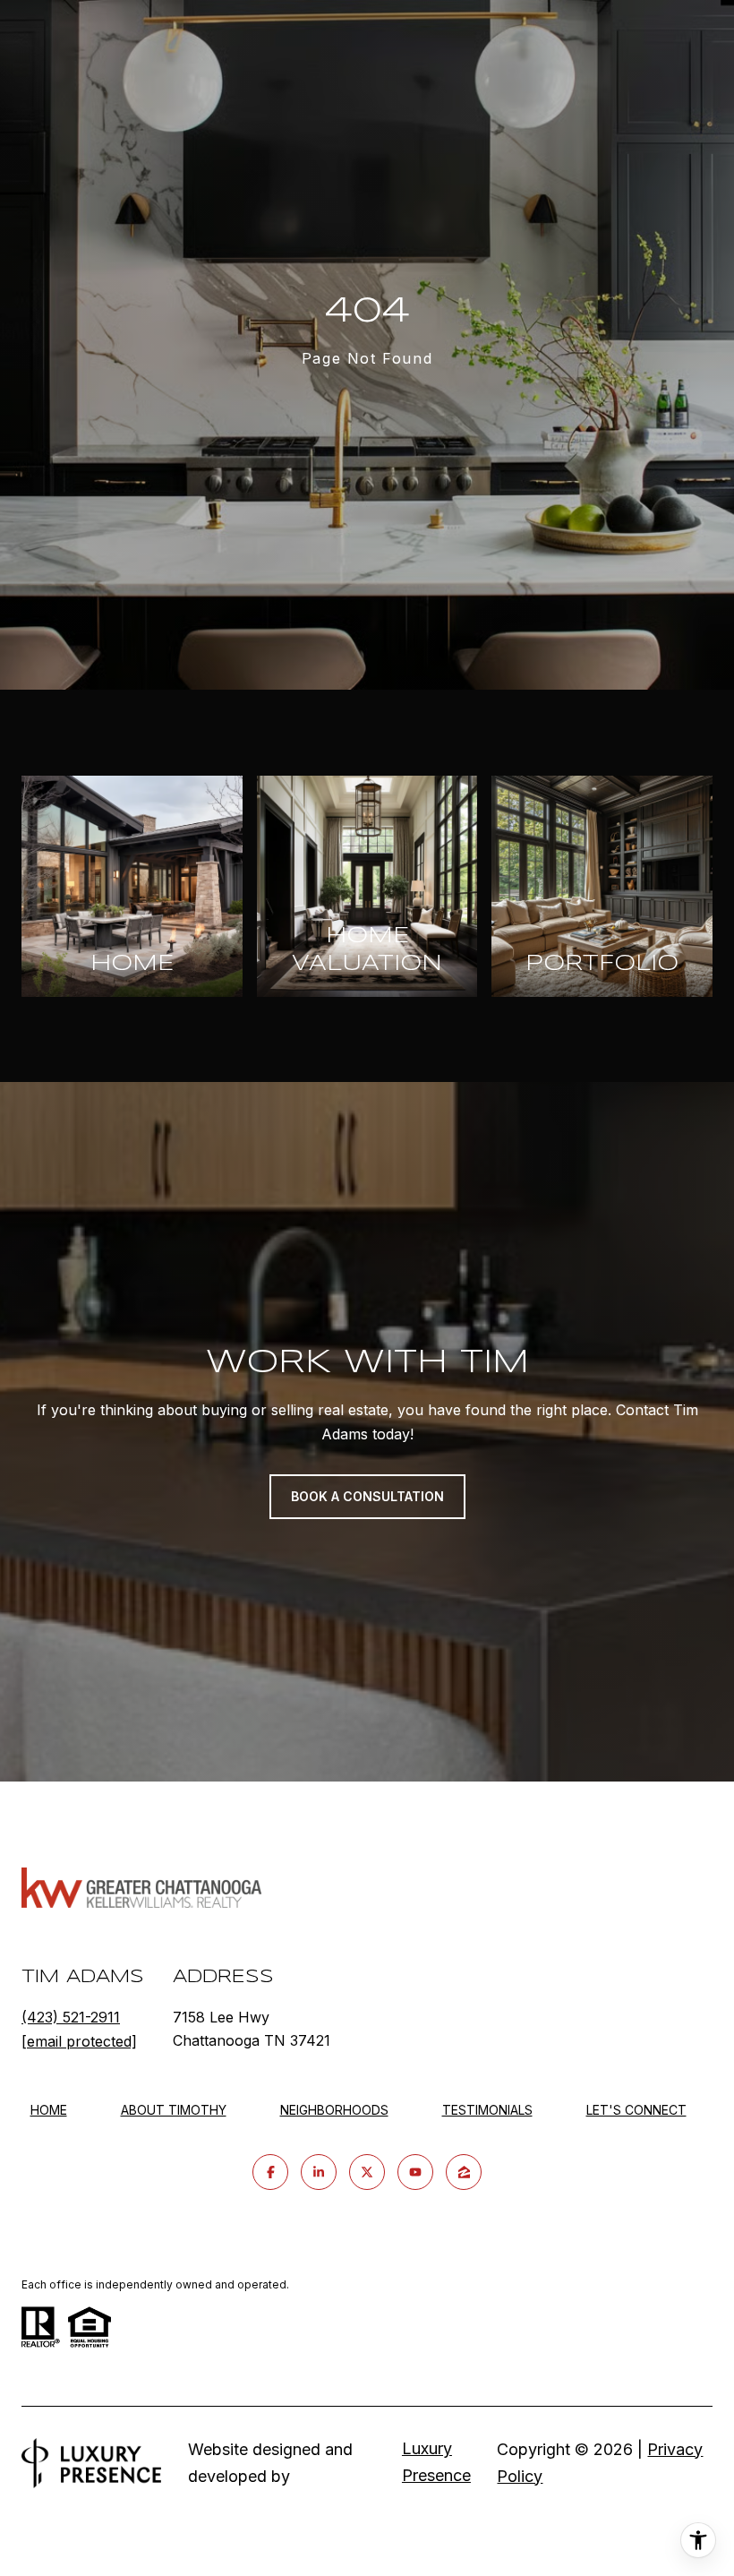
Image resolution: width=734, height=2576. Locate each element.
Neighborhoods (334, 2110)
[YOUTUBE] (415, 2172)
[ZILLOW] (464, 2172)
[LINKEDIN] (319, 2172)
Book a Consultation (367, 1496)
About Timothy (174, 2110)
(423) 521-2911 (71, 2017)
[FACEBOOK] (270, 2172)
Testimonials (487, 2110)
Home (49, 2110)
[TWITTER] (367, 2172)
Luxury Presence (436, 2462)
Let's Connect (636, 2110)
